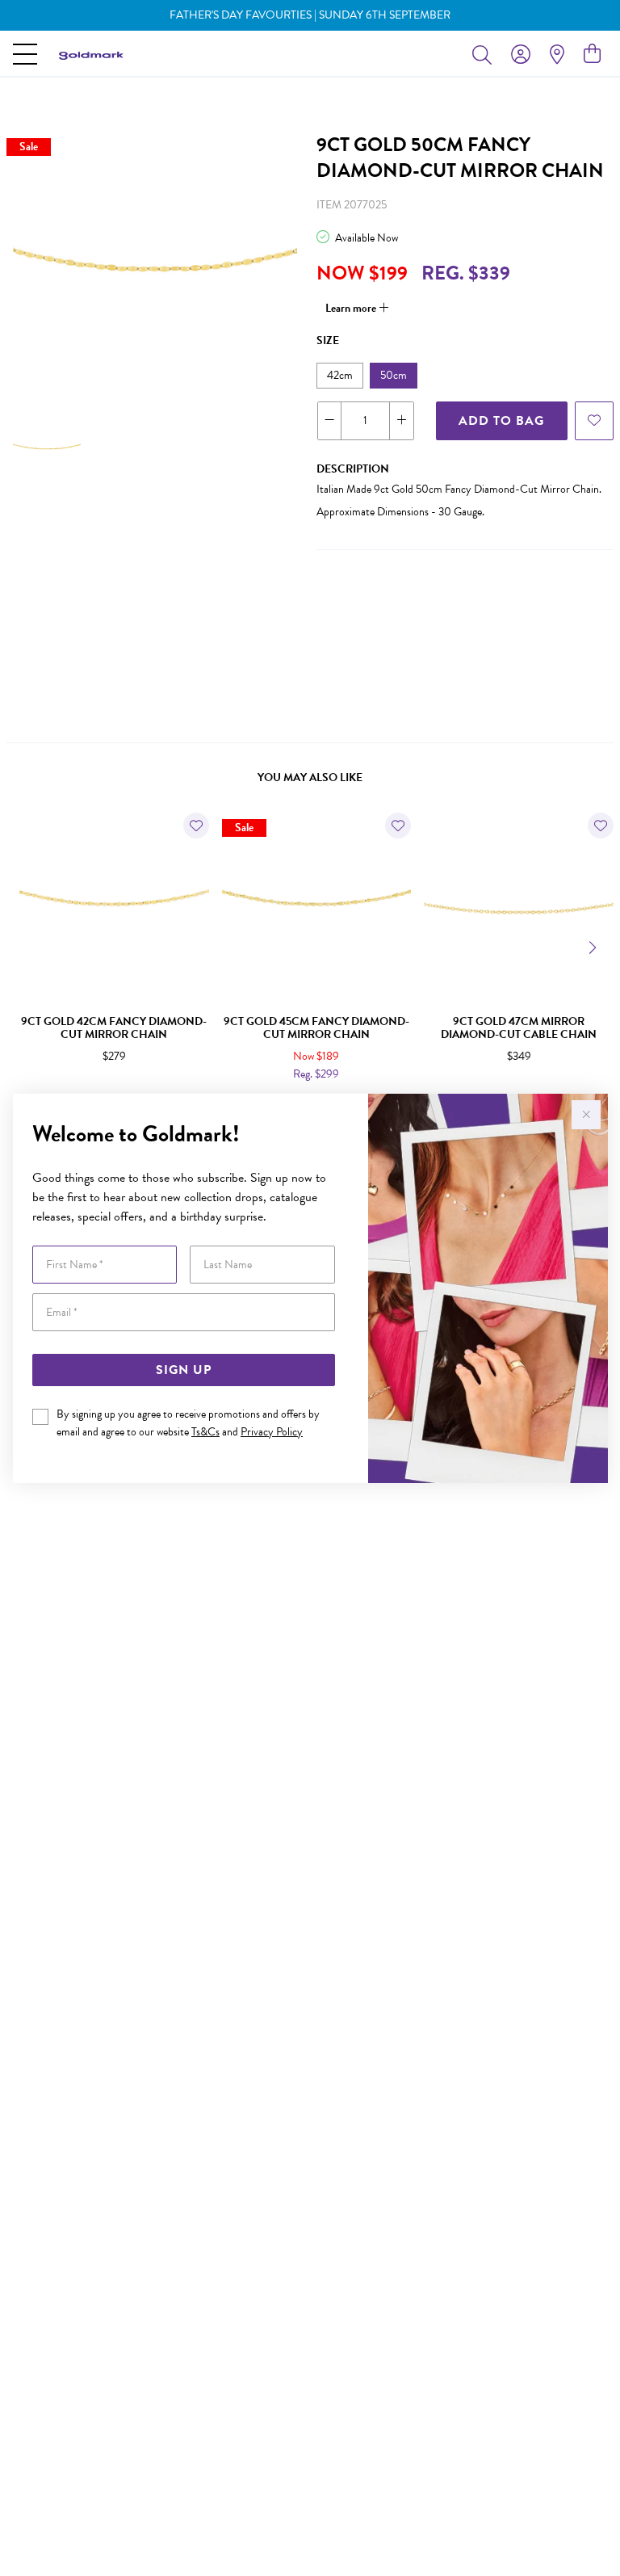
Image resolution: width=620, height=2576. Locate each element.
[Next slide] (594, 946)
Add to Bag (501, 421)
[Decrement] (330, 421)
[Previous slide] (26, 946)
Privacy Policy (272, 1432)
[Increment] (401, 421)
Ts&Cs (205, 1432)
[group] (310, 15)
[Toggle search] (485, 54)
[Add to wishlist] (594, 421)
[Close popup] (586, 1115)
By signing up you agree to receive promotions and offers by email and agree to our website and (188, 1423)
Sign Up (184, 1370)
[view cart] (592, 54)
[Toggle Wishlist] (196, 826)
